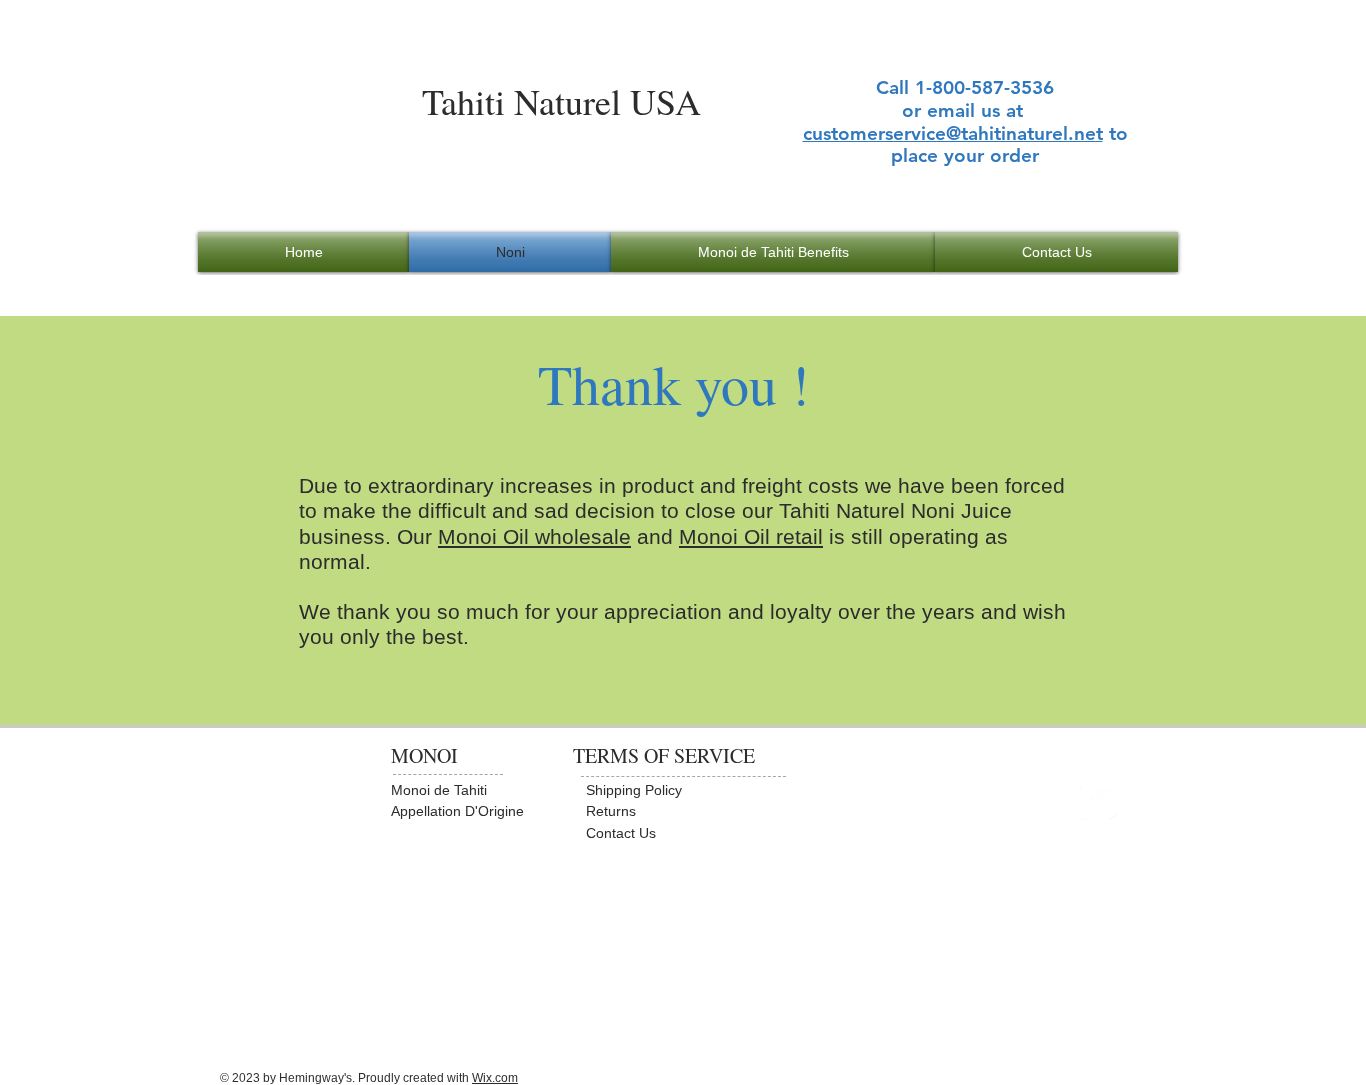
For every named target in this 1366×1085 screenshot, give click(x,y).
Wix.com (495, 1078)
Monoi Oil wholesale (534, 536)
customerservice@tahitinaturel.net (953, 133)
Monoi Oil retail (751, 536)
